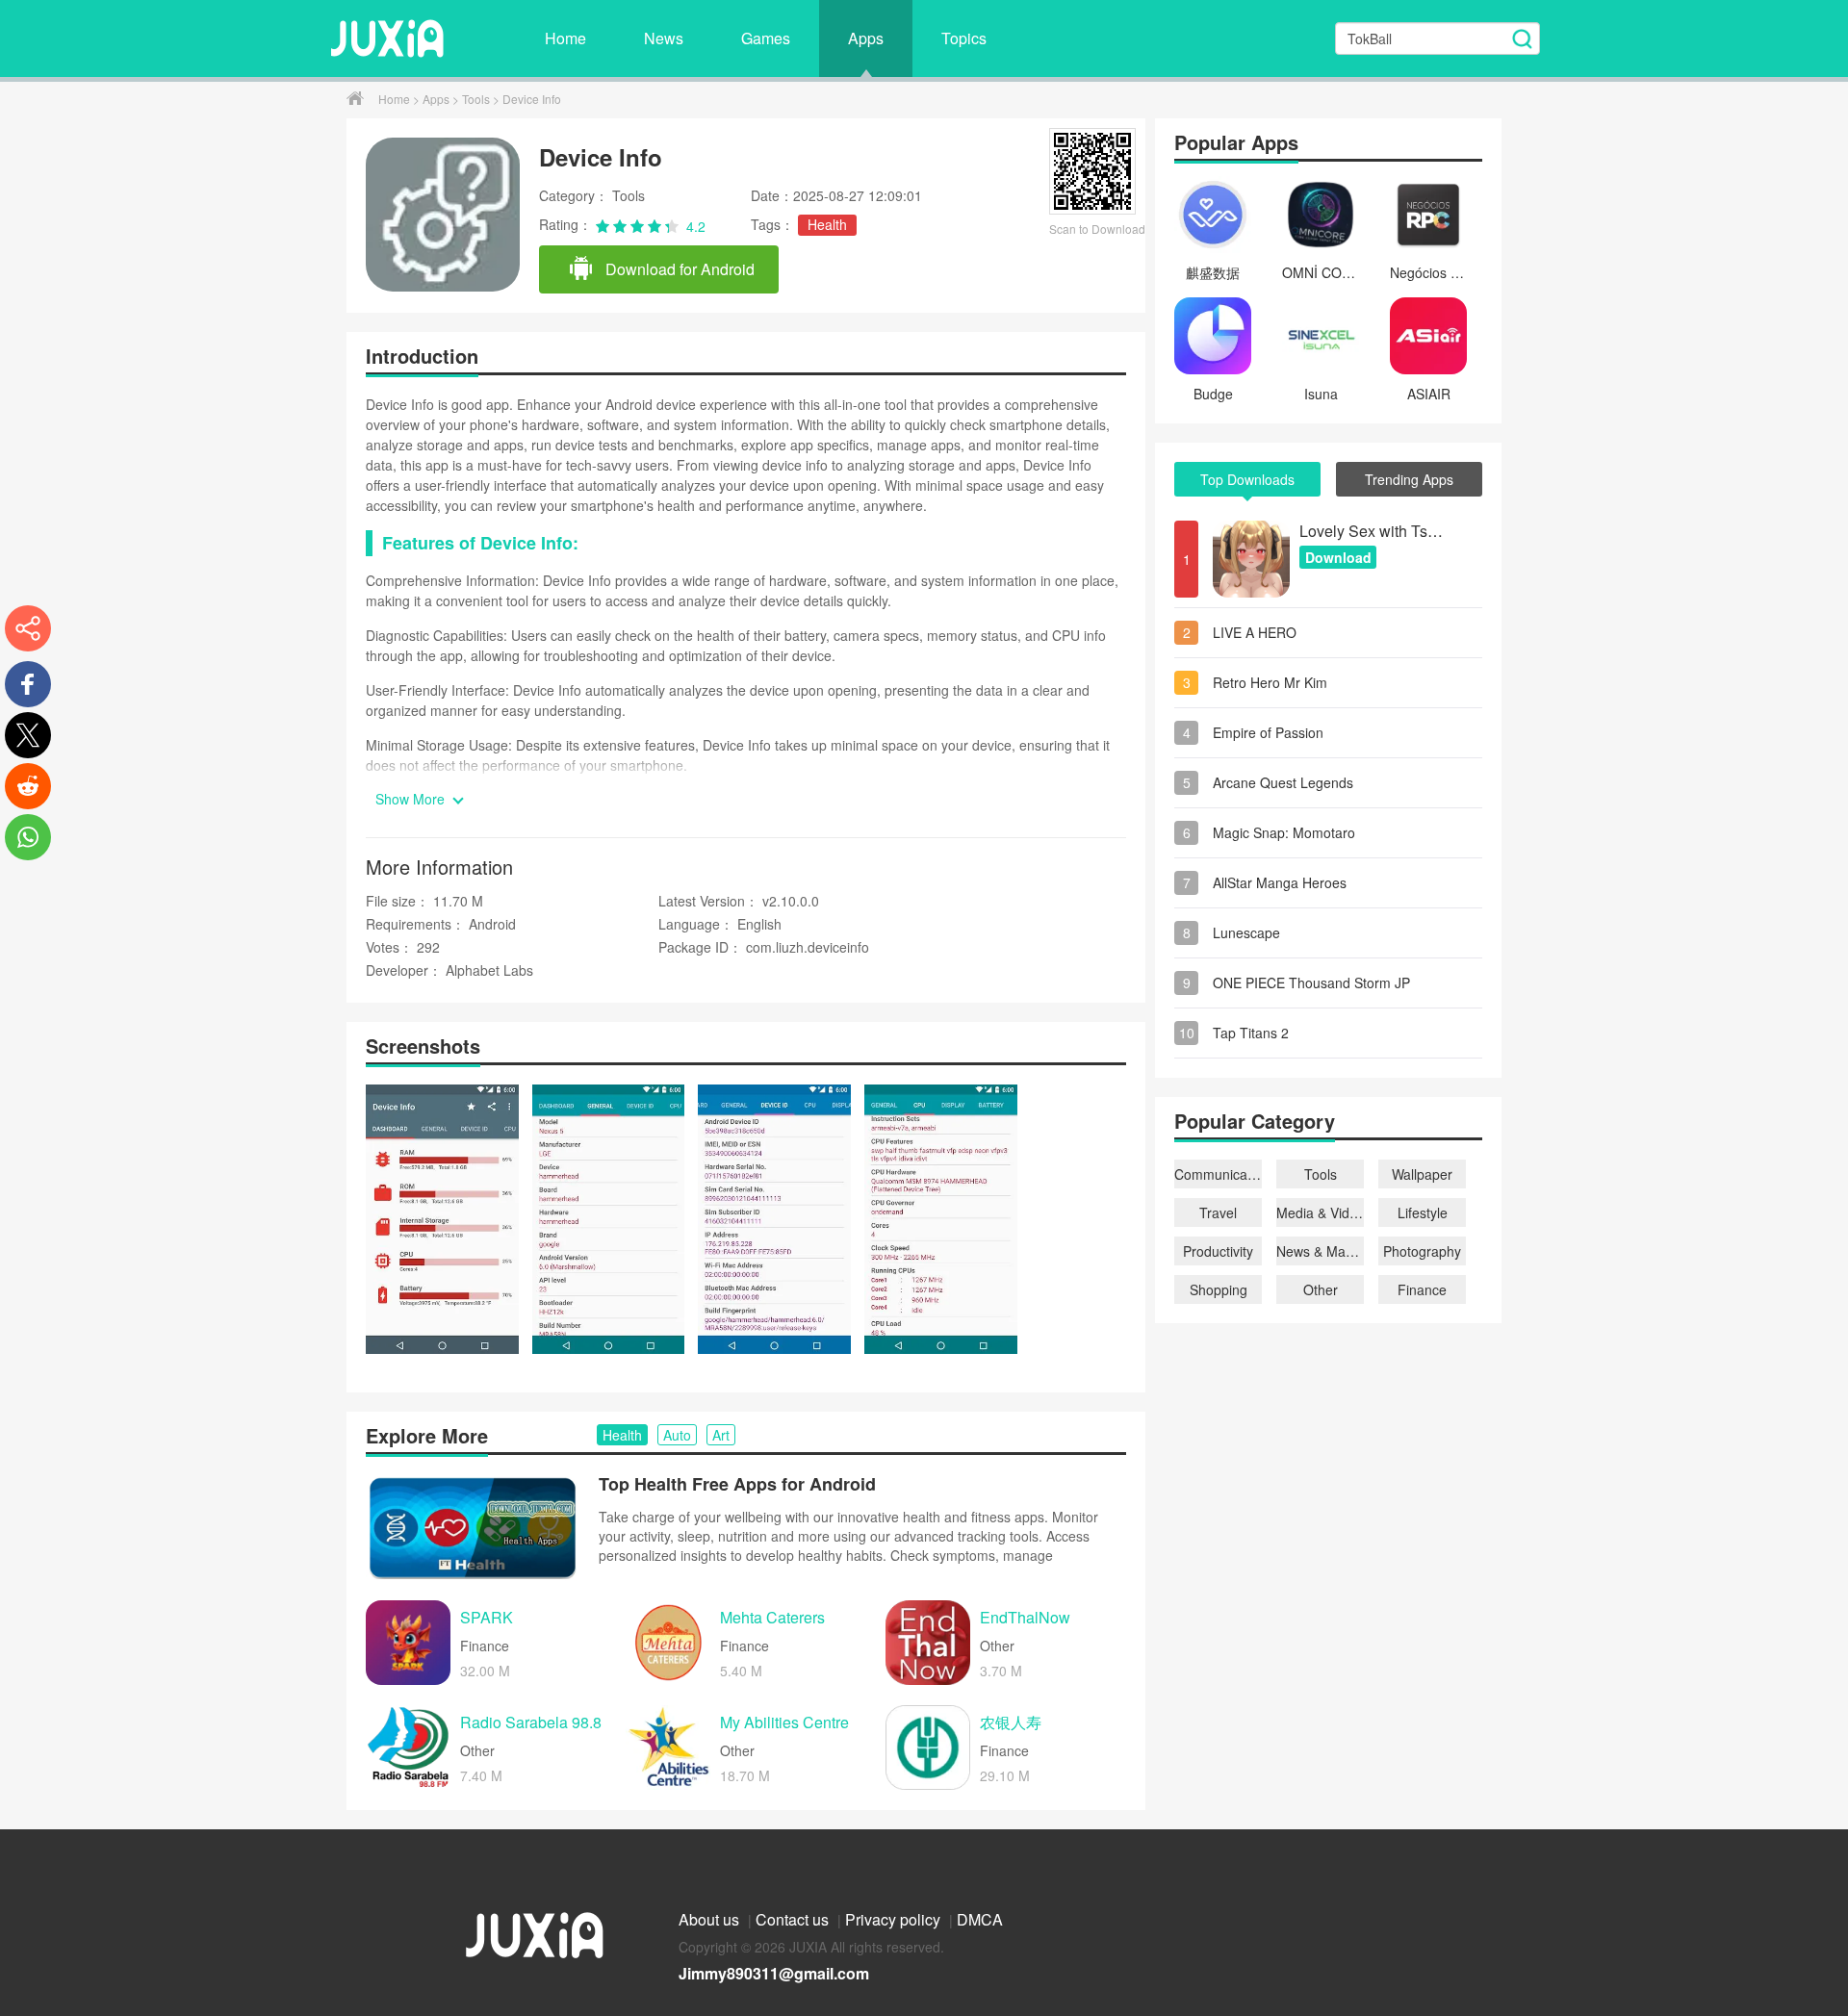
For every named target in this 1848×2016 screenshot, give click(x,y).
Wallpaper (1422, 1174)
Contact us (794, 1919)
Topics (964, 38)
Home (565, 38)
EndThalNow (1025, 1618)
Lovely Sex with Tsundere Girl (1372, 531)
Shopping (1219, 1289)
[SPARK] (408, 1643)
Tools (477, 99)
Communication (1218, 1174)
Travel (1218, 1212)
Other (1321, 1289)
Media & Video (1320, 1212)
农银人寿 (1011, 1723)
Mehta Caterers (772, 1618)
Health (827, 224)
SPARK (487, 1618)
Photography (1422, 1251)
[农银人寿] (928, 1748)
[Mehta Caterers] (668, 1643)
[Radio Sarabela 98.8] (408, 1748)
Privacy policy (895, 1919)
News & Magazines (1320, 1251)
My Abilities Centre (784, 1723)
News (664, 38)
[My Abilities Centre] (668, 1748)
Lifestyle (1423, 1212)
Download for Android (678, 269)
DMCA (980, 1919)
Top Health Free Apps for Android (737, 1484)
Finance (1422, 1289)
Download (1338, 557)
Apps (866, 38)
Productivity (1218, 1251)
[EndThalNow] (928, 1643)
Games (766, 38)
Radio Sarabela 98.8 (531, 1723)
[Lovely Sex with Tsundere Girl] (1251, 559)
